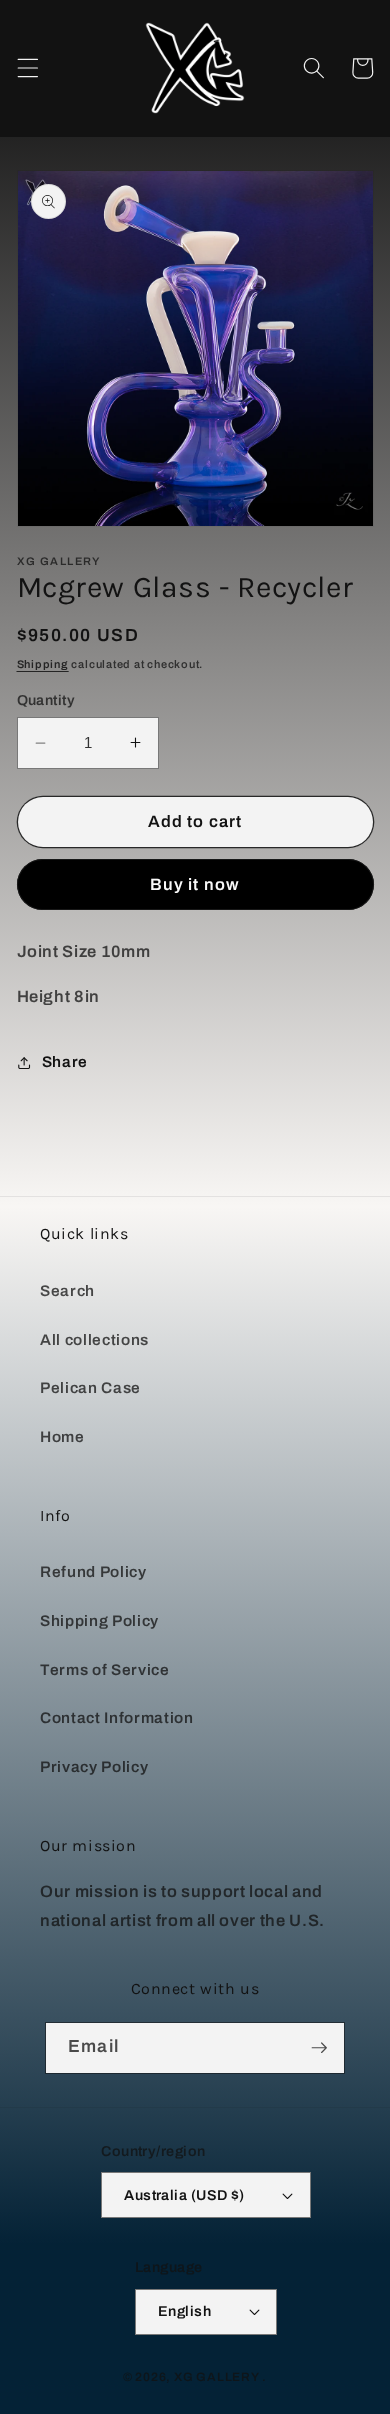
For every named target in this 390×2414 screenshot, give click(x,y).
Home (62, 1436)
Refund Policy (93, 1571)
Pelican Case (90, 1387)
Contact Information (117, 1717)
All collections (94, 1339)
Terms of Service (105, 1669)
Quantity (46, 700)
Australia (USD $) (184, 2195)
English (184, 2311)
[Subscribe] (319, 2048)
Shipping (43, 664)
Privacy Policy (94, 1766)
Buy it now (195, 884)
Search (67, 1290)
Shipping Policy (99, 1620)
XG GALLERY (217, 2377)
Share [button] (65, 1061)
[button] (27, 68)
